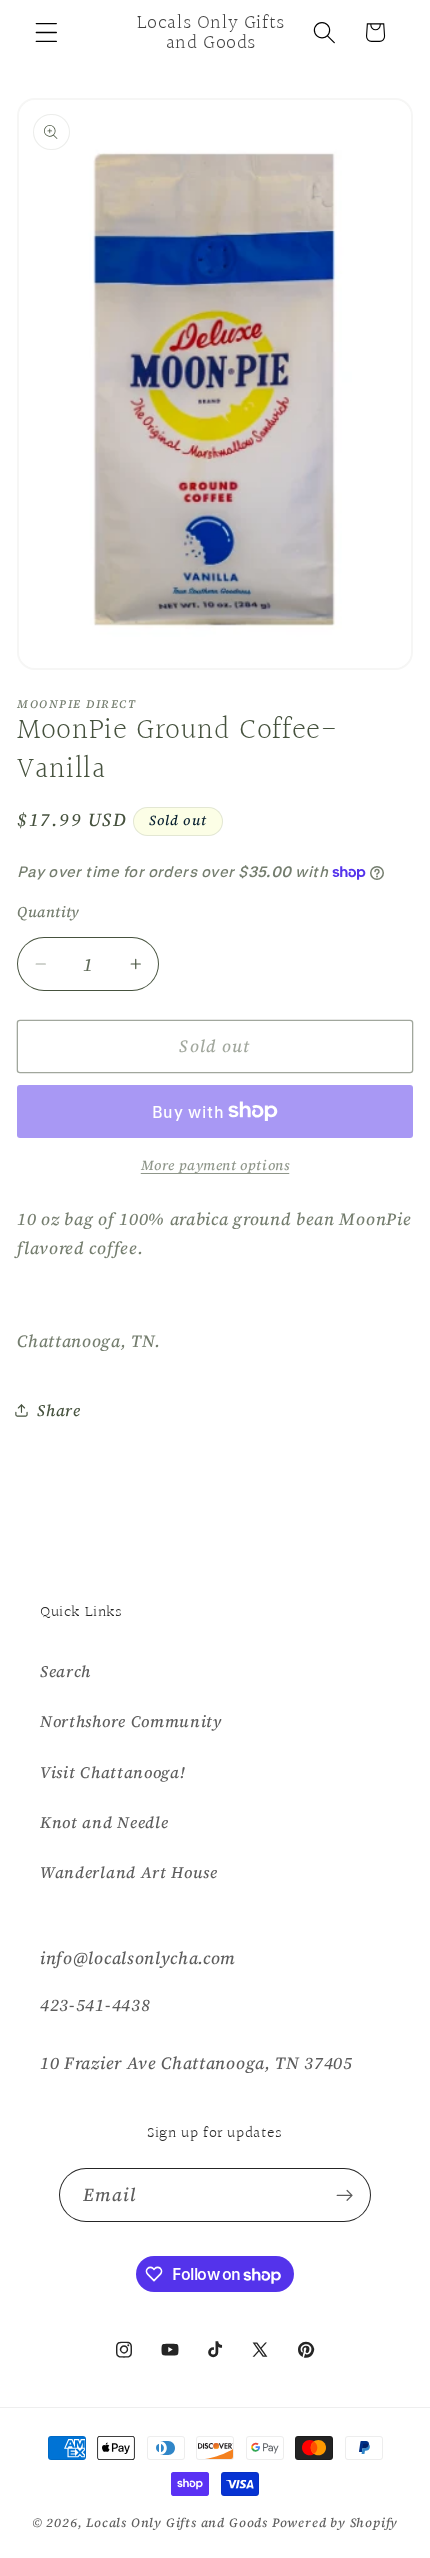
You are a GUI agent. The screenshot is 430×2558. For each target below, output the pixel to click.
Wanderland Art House (129, 1872)
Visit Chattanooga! (112, 1772)
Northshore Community (131, 1721)
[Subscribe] (345, 2195)
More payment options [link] (215, 1165)
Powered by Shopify (335, 2522)
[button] (46, 32)
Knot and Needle (104, 1822)
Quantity (48, 912)
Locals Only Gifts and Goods (177, 2522)
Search (65, 1671)
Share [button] (58, 1410)
